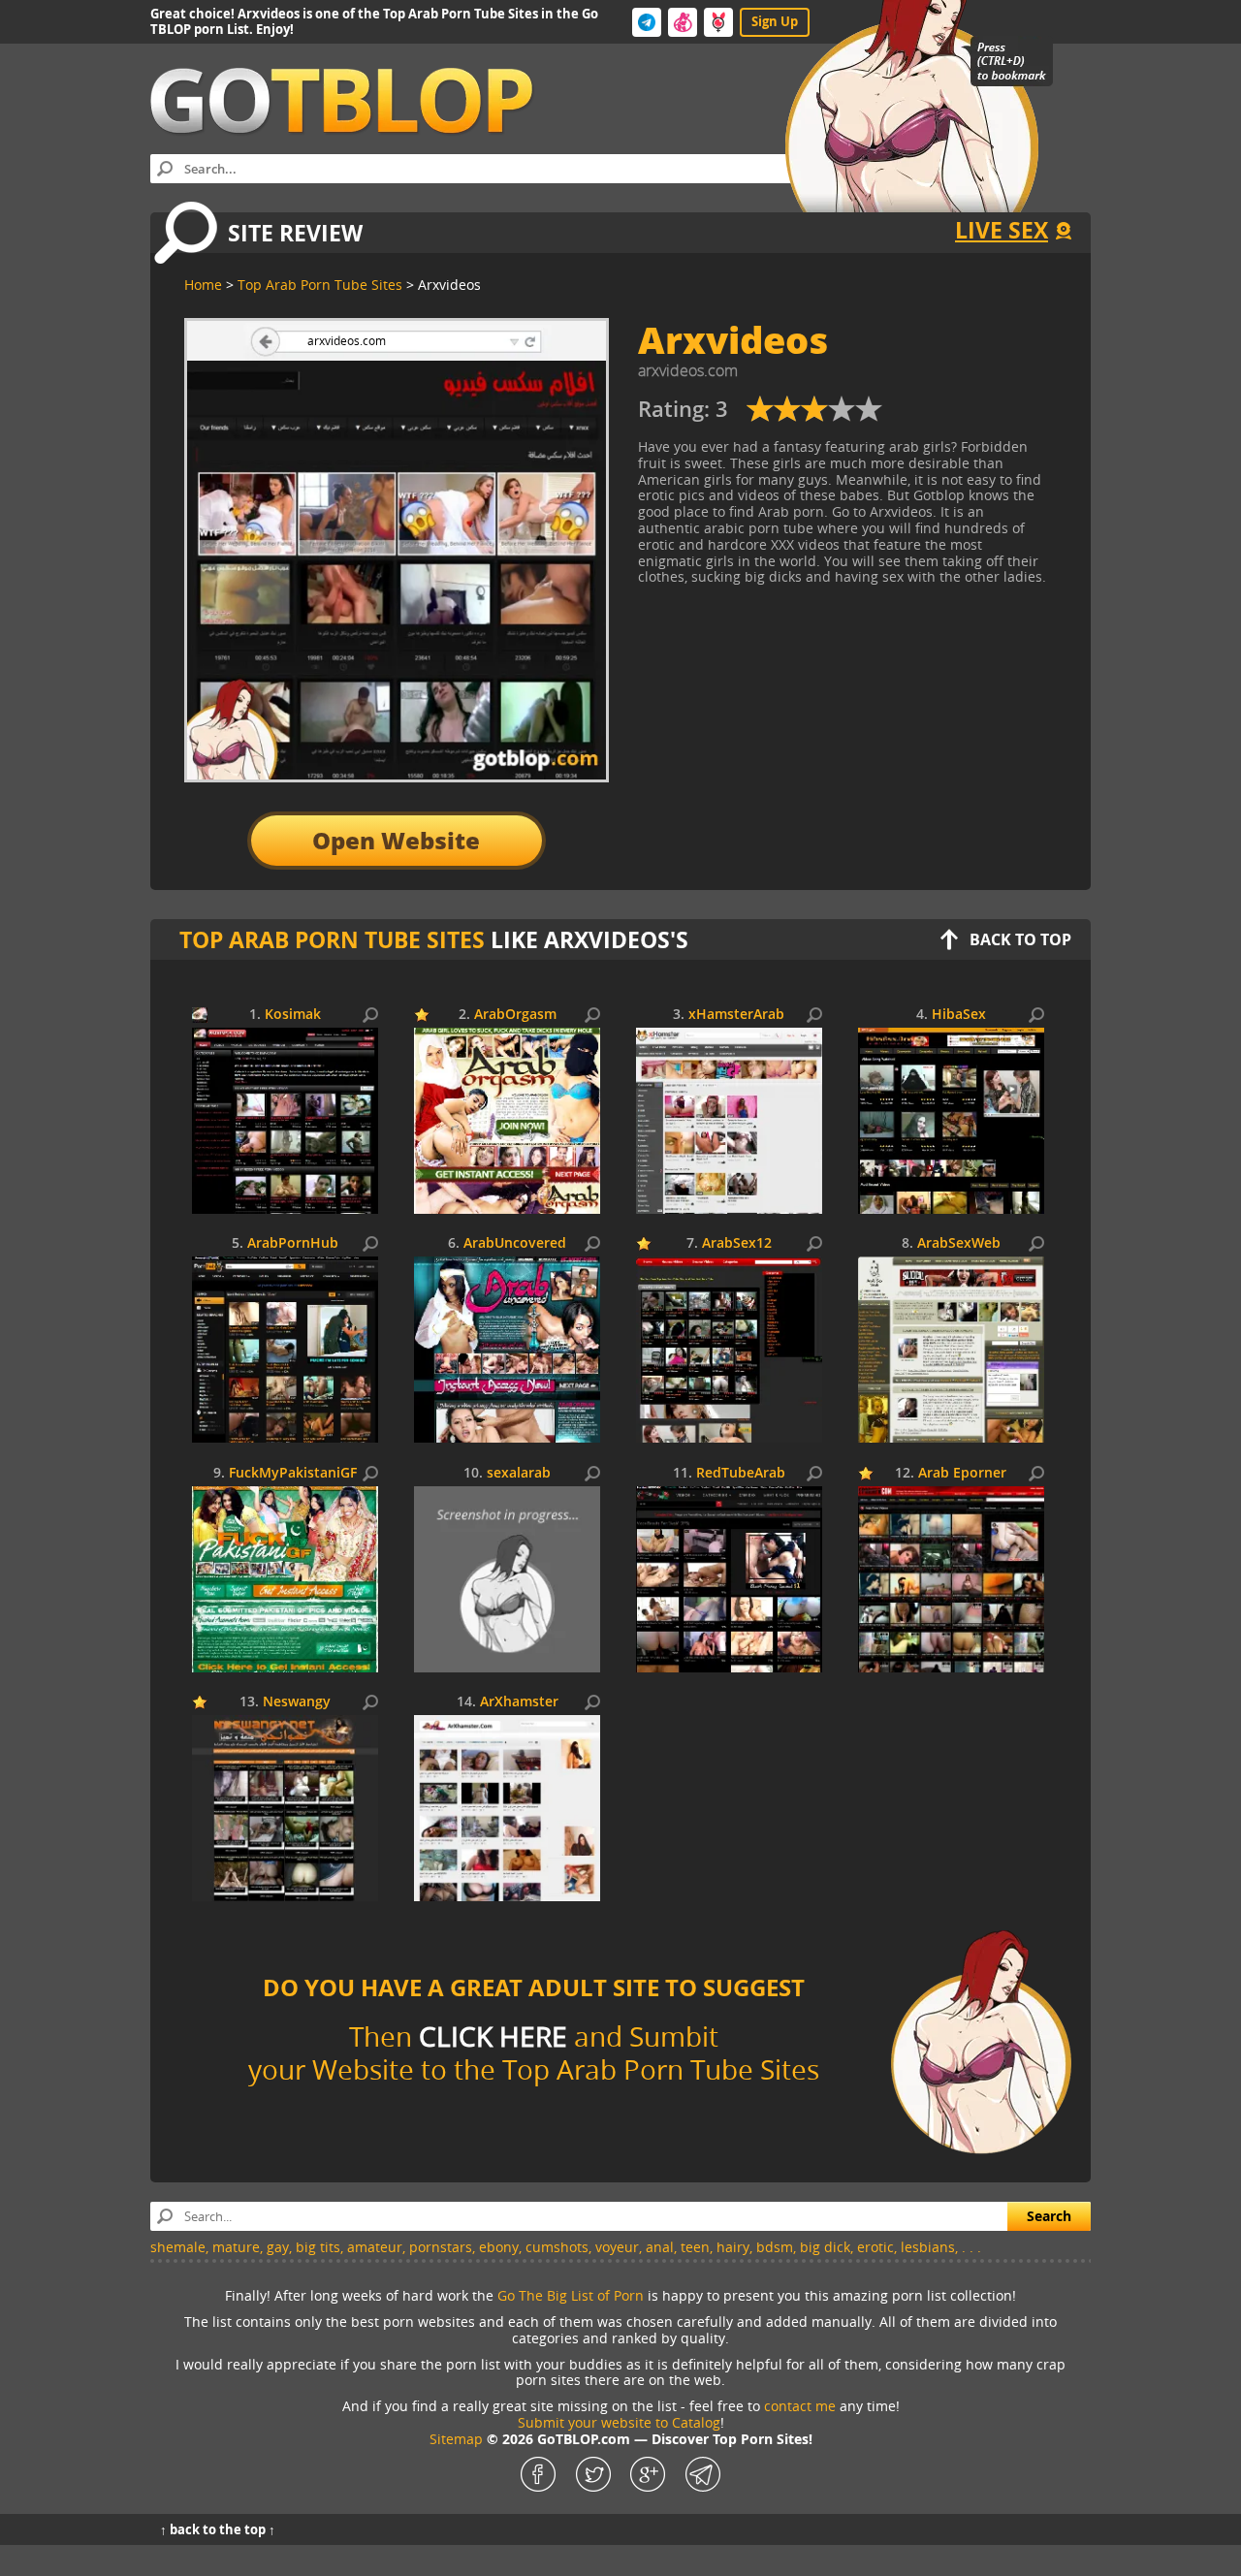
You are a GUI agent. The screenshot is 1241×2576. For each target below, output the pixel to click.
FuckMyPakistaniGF (293, 1473)
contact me (800, 2406)
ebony (499, 2247)
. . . (971, 2247)
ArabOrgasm (515, 1015)
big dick (825, 2247)
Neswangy (297, 1702)
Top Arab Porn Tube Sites (332, 939)
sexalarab (519, 1473)
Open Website (396, 840)
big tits (318, 2247)
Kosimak (293, 1015)
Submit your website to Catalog (619, 2422)
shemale (178, 2247)
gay (278, 2247)
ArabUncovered (515, 1243)
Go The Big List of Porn (571, 2295)
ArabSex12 (737, 1243)
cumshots (557, 2247)
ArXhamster (519, 1702)
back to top (1020, 939)
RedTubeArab (741, 1473)
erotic (875, 2247)
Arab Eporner (962, 1473)
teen (695, 2247)
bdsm (775, 2247)
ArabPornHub (293, 1243)
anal (660, 2247)
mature (236, 2247)
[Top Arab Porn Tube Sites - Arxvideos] (814, 416)
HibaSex (959, 1015)
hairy (733, 2247)
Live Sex (1002, 230)
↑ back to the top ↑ (218, 2529)
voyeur (617, 2247)
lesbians (928, 2247)
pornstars (441, 2247)
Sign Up (775, 21)
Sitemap (456, 2439)
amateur (375, 2247)
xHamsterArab (736, 1015)
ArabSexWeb (959, 1243)
